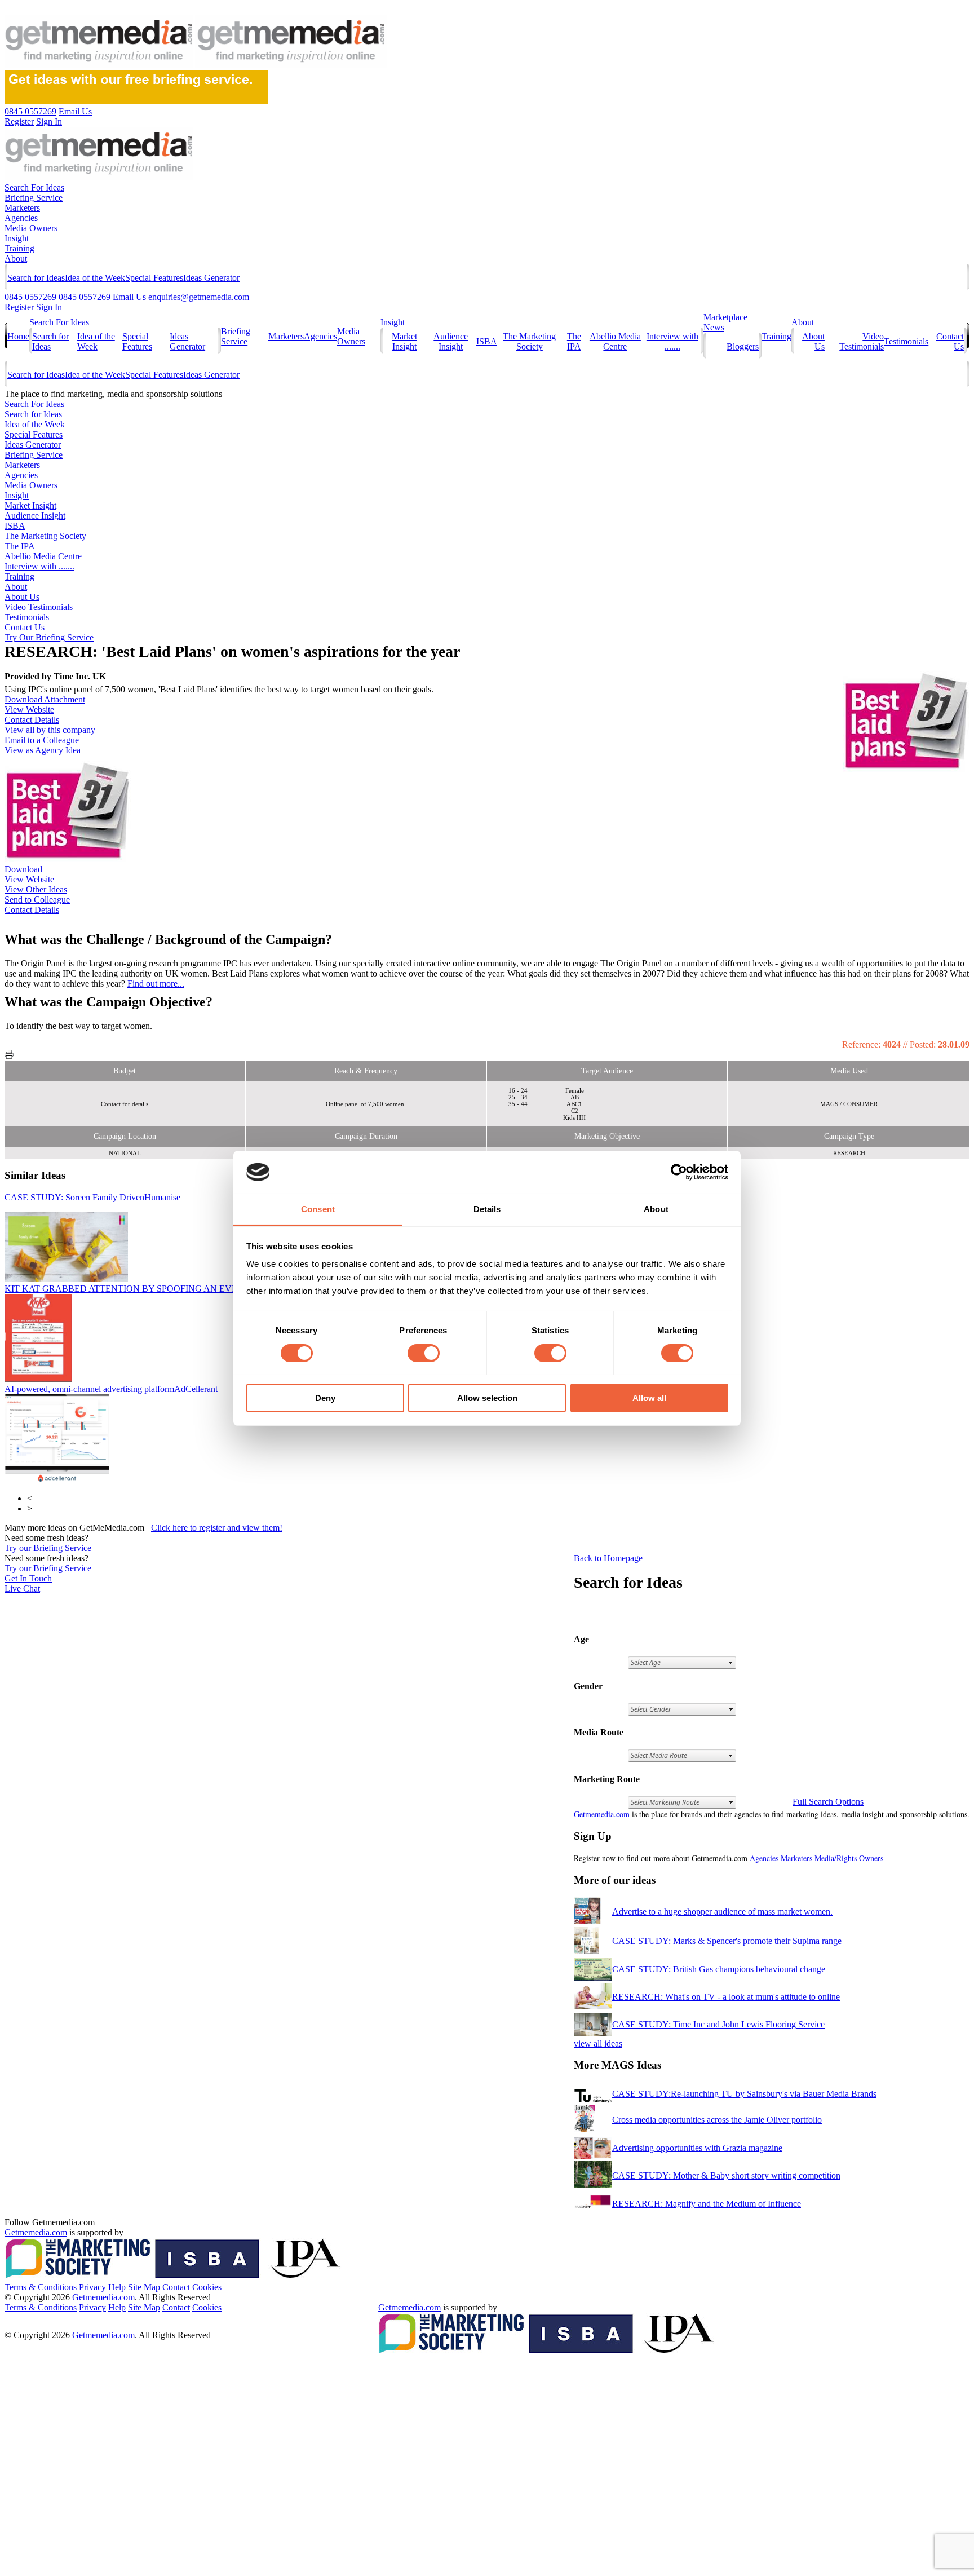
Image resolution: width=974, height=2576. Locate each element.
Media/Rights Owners (849, 1858)
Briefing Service (34, 198)
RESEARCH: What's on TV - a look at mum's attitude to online (726, 1997)
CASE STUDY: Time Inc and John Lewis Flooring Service (718, 2024)
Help (117, 2287)
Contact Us (25, 627)
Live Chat (22, 1589)
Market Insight (404, 341)
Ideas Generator (211, 278)
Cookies (207, 2287)
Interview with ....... (672, 341)
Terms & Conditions (41, 2287)
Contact (176, 2287)
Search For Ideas (34, 187)
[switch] (424, 1353)
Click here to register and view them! (217, 1528)
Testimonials (906, 341)
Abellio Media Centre (615, 341)
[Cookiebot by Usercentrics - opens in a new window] (679, 1172)
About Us (22, 597)
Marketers (22, 208)
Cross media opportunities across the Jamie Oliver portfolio (717, 2120)
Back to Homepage (608, 1558)
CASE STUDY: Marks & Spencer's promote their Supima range (727, 1941)
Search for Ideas (36, 278)
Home (18, 336)
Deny (325, 1398)
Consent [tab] (318, 1209)
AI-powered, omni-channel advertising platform (111, 1389)
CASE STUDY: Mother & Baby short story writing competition (726, 2175)
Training (19, 248)
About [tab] (656, 1209)
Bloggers (743, 346)
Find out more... (156, 984)
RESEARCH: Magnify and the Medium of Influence (707, 2204)
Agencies (21, 218)
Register (19, 307)
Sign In (49, 307)
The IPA (574, 341)
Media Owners (31, 228)
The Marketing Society (529, 341)
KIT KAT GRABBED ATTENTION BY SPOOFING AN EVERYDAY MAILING (203, 1289)
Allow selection (487, 1398)
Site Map (144, 2287)
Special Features (154, 278)
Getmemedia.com (602, 1814)
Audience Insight (451, 341)
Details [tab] (487, 1209)
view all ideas (598, 2043)
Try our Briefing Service (48, 1548)
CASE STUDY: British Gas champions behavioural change (719, 1969)
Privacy (92, 2287)
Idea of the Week (95, 278)
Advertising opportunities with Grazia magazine (697, 2148)
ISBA (487, 341)
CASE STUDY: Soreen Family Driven (92, 1197)
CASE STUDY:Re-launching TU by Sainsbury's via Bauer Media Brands (744, 2094)
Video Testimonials (862, 341)
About (16, 259)
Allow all (649, 1398)
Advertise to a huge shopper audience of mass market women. (722, 1912)
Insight (17, 238)
